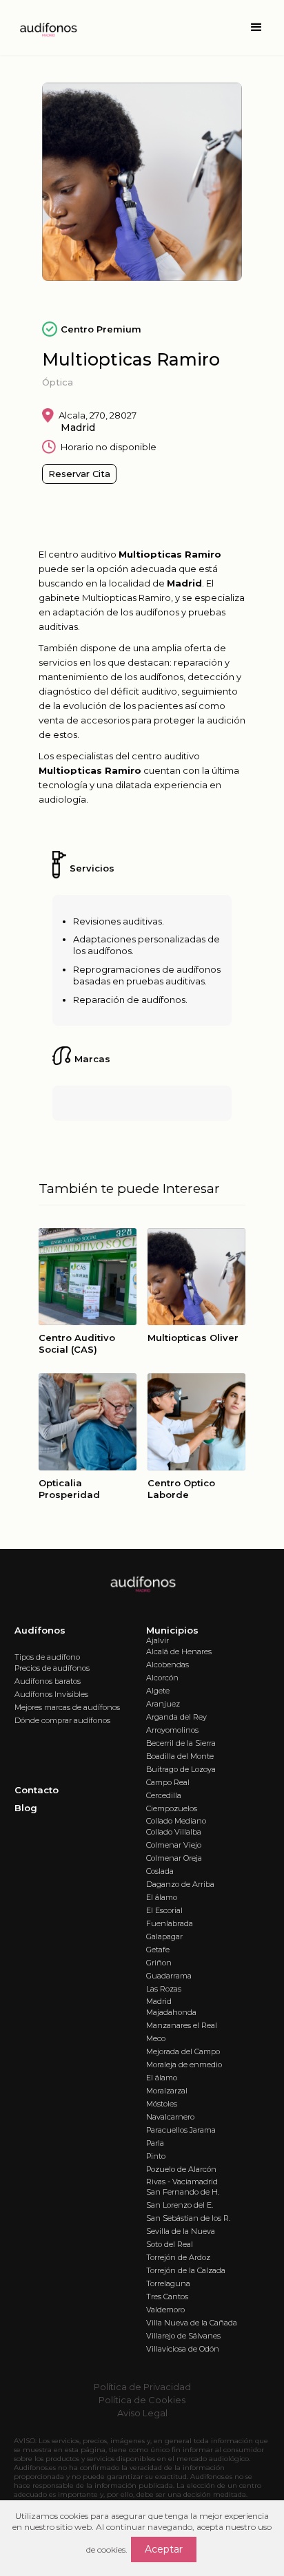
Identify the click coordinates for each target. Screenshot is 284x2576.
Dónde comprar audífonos (62, 1720)
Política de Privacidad (142, 2387)
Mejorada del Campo (183, 2051)
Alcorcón (162, 1678)
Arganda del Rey (176, 1717)
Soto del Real (170, 2244)
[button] (256, 28)
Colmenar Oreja (174, 1858)
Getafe (158, 1950)
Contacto (37, 1790)
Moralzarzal (167, 2091)
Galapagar (164, 1936)
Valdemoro (165, 2310)
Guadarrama (169, 1976)
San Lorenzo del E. (180, 2205)
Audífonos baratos (48, 1681)
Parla (155, 2143)
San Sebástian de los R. (188, 2218)
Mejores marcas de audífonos (67, 1707)
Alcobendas (168, 1665)
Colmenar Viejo (174, 1845)
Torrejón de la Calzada (186, 2270)
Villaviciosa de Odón (183, 2349)
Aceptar (164, 2549)
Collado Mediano (176, 1821)
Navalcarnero (170, 2117)
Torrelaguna (168, 2283)
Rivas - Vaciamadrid (182, 2182)
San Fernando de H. (183, 2192)
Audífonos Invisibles (51, 1694)
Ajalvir (158, 1640)
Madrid (159, 2001)
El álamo (162, 1897)
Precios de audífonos (52, 1668)
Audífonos (40, 1630)
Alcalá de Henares (179, 1651)
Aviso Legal (142, 2413)
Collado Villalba (174, 1832)
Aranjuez (163, 1704)
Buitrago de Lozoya (181, 1769)
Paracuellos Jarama (181, 2130)
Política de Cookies (142, 2400)
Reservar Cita (79, 474)
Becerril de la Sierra (181, 1743)
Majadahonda (171, 2012)
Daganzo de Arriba (180, 1884)
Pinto (156, 2156)
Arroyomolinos (172, 1730)
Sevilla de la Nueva (181, 2231)
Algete (158, 1691)
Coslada (160, 1871)
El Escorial (164, 1910)
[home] (44, 28)
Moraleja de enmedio (184, 2065)
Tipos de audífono (47, 1657)
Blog (26, 1808)
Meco (156, 2038)
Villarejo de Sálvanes (183, 2336)
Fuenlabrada (170, 1923)
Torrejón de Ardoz (178, 2257)
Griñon (159, 1963)
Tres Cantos (167, 2297)
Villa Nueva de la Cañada (192, 2323)
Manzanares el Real (182, 2025)
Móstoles (162, 2104)
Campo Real (168, 1782)
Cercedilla (164, 1795)
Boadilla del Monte (180, 1756)
